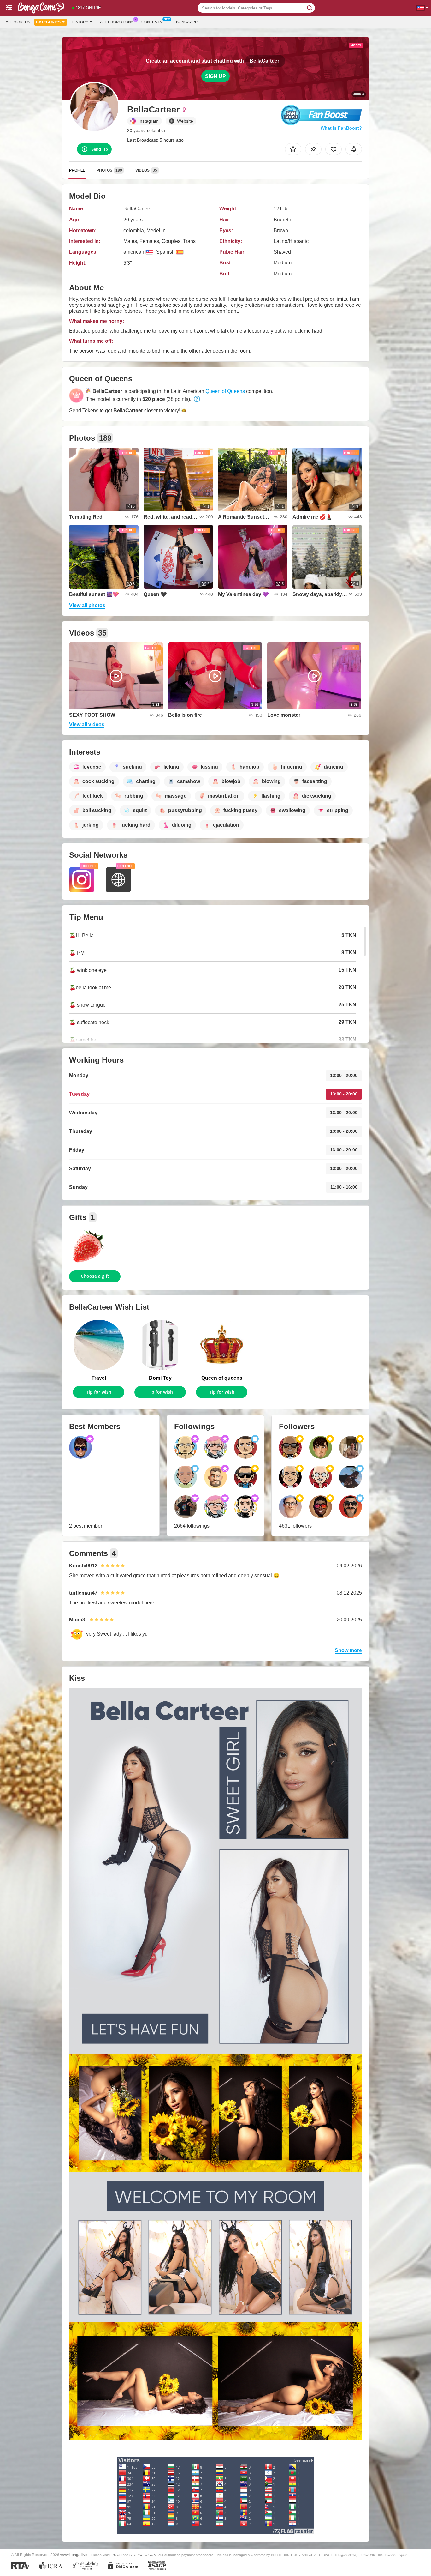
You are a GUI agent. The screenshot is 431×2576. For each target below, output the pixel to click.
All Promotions (117, 22)
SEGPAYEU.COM (143, 2555)
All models (18, 22)
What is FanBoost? (341, 128)
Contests (152, 22)
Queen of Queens (225, 391)
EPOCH (116, 2555)
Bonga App (187, 22)
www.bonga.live (74, 2555)
